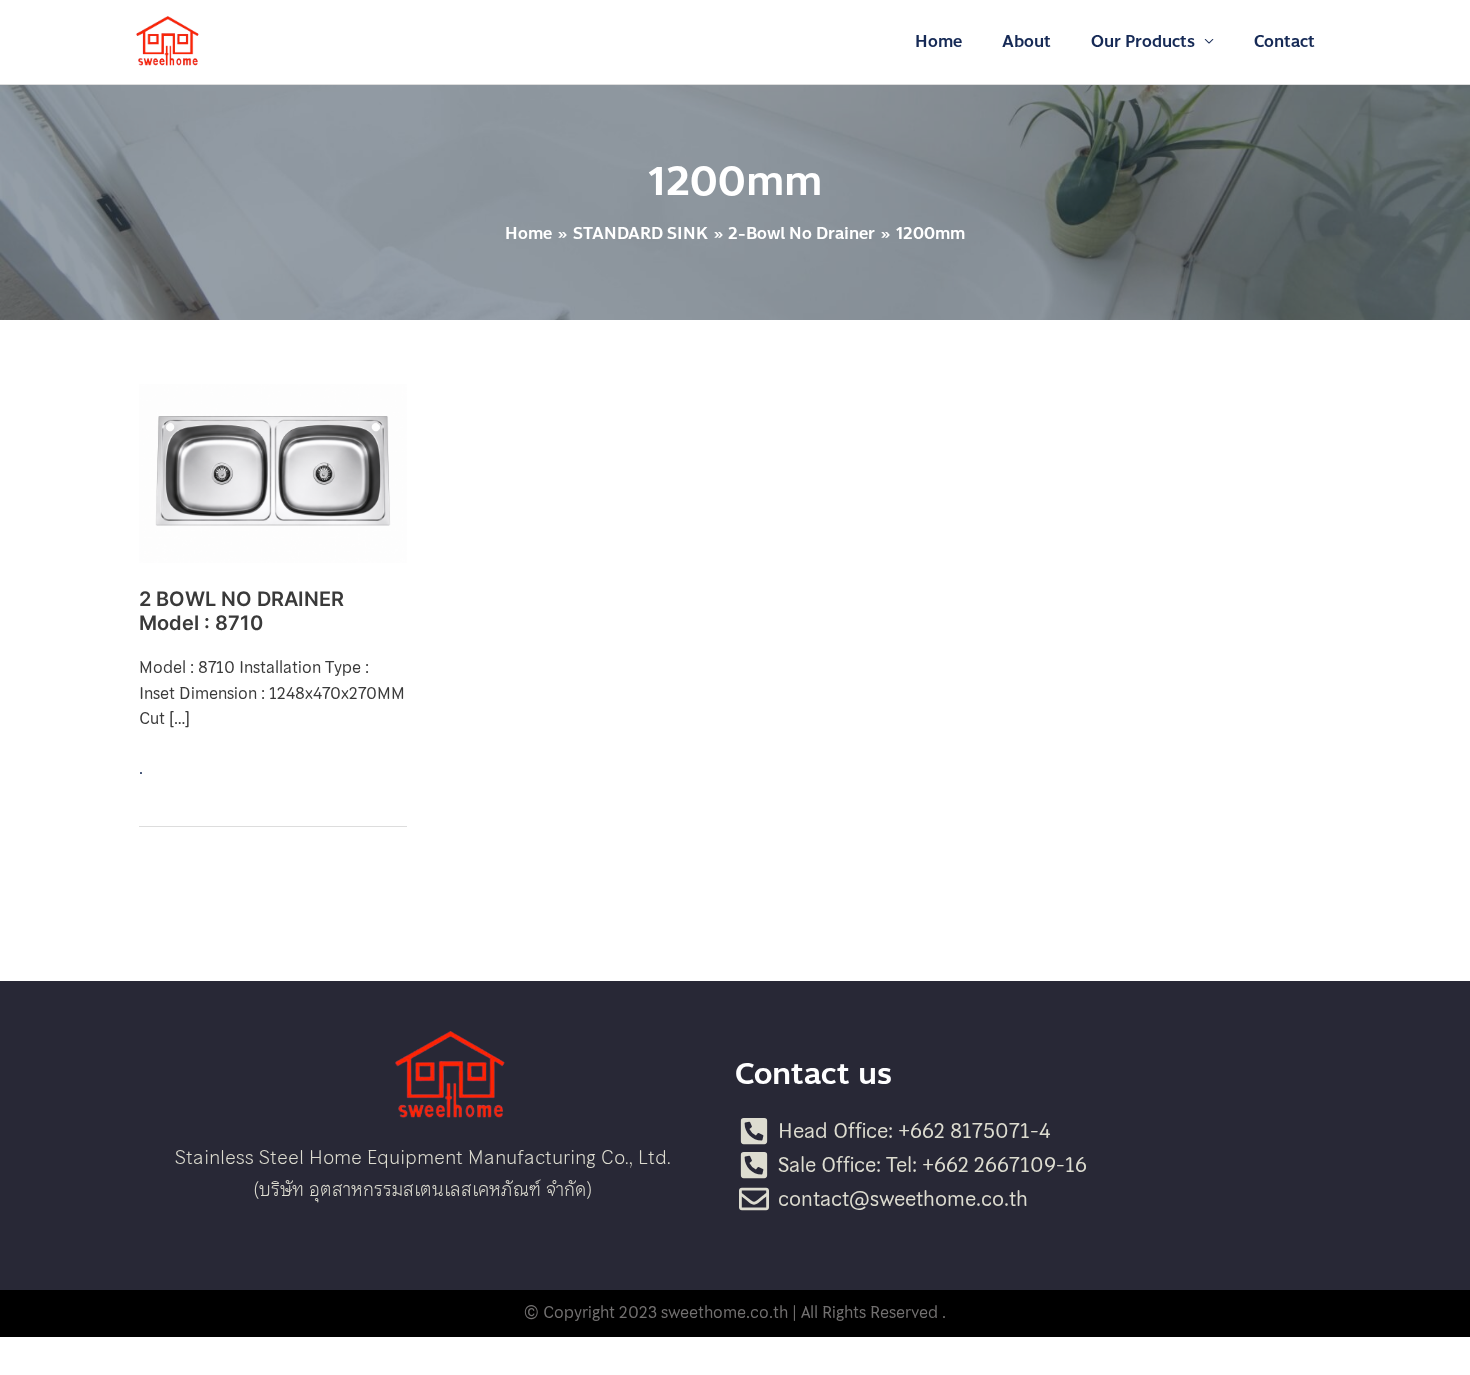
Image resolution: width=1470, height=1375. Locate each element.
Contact (1284, 41)
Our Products (1143, 41)
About (1026, 41)
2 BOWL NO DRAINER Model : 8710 (241, 611)
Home (938, 41)
